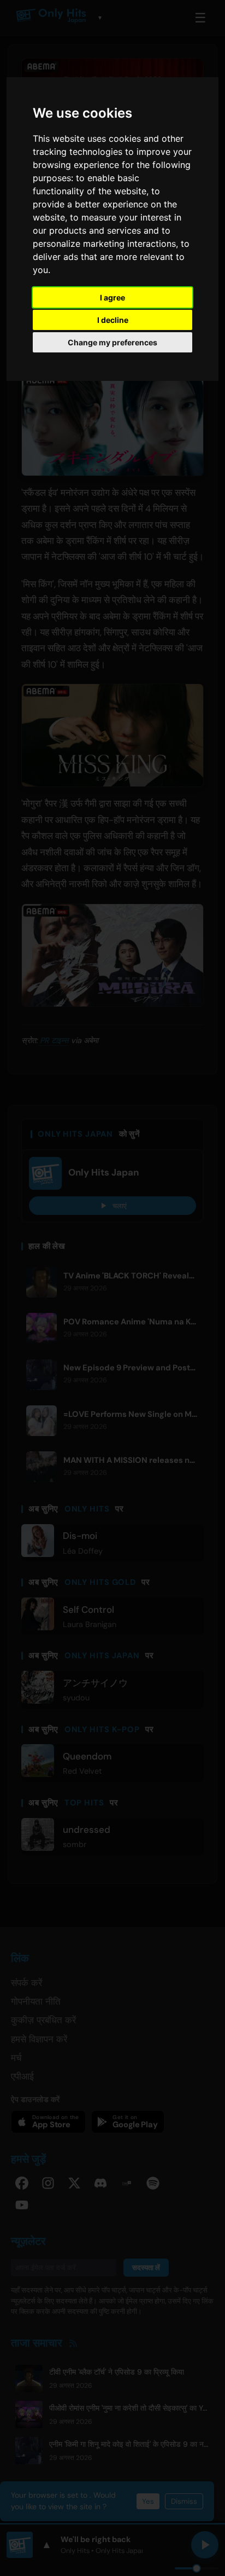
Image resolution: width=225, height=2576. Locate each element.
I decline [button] (113, 320)
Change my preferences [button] (112, 342)
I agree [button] (112, 297)
